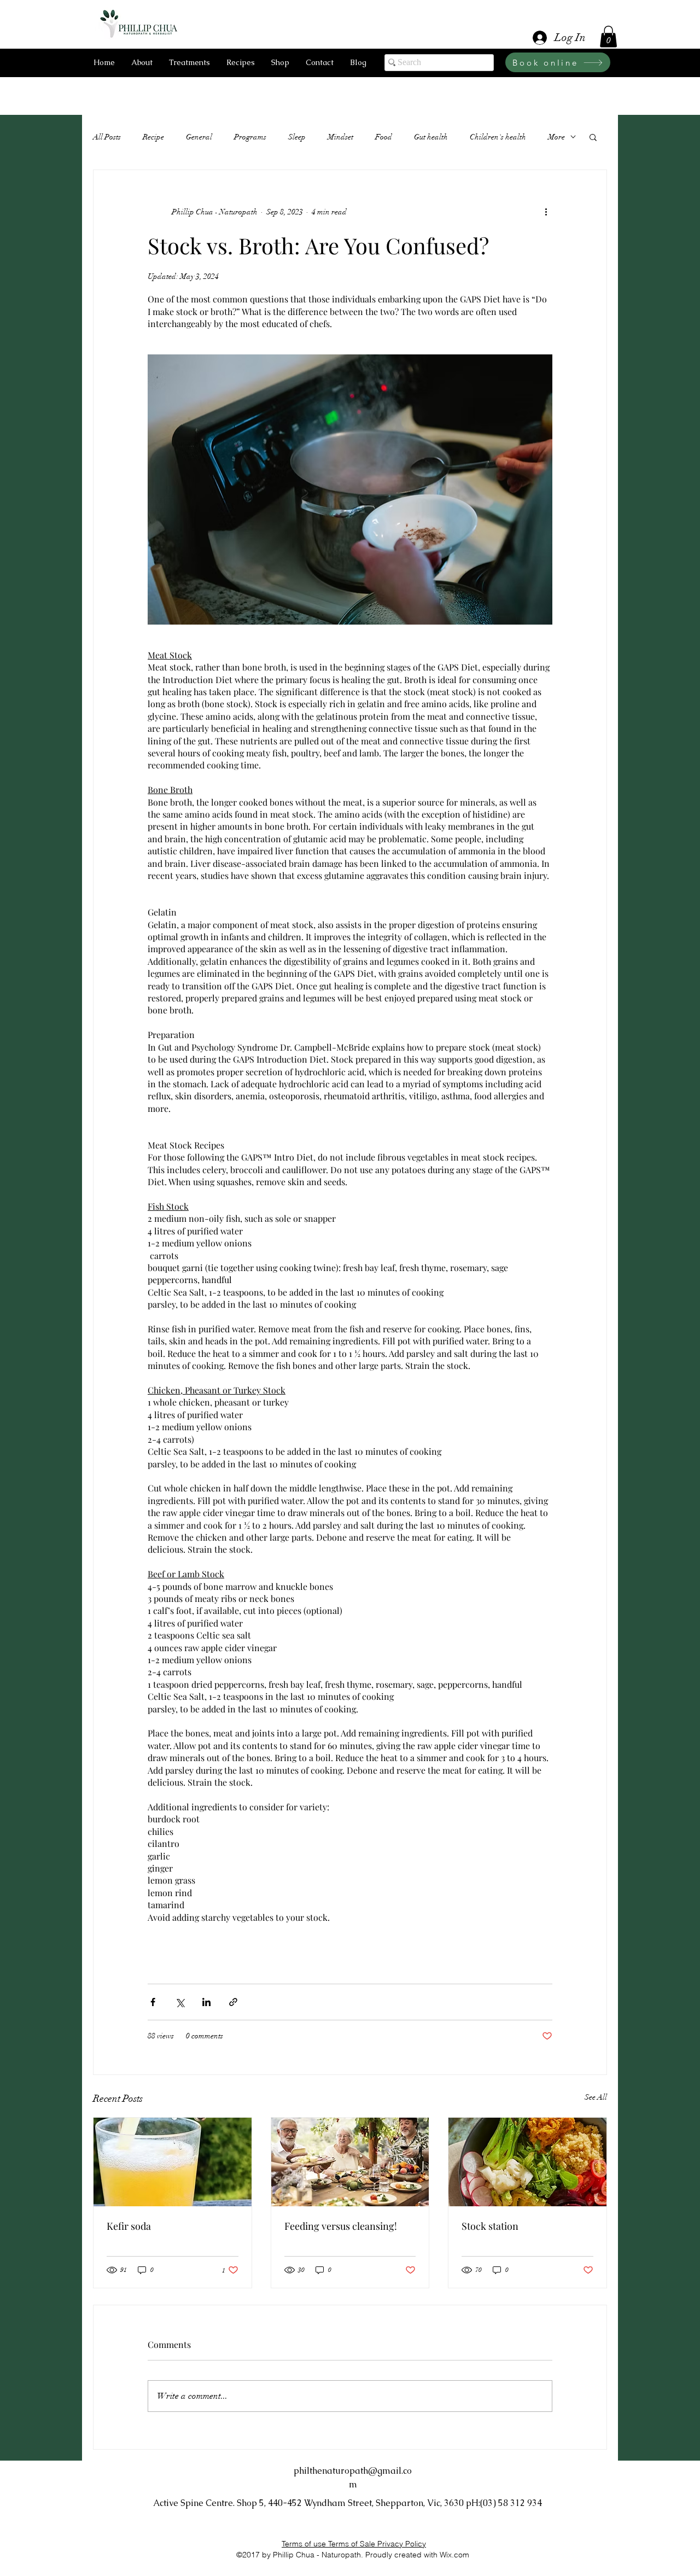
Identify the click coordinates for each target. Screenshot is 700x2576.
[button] (608, 36)
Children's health (498, 137)
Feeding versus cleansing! (341, 2226)
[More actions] (546, 212)
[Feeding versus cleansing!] (350, 2162)
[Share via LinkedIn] (206, 2002)
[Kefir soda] (173, 2162)
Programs (250, 137)
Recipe (153, 137)
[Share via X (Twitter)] (180, 2002)
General (199, 137)
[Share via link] (233, 2002)
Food (384, 137)
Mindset (340, 137)
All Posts (107, 137)
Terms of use (305, 2544)
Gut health (431, 137)
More (556, 137)
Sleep (297, 137)
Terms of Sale (353, 2544)
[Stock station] (527, 2162)
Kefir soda (129, 2226)
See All (596, 2097)
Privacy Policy (402, 2544)
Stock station (490, 2226)
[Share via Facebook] (153, 2002)
